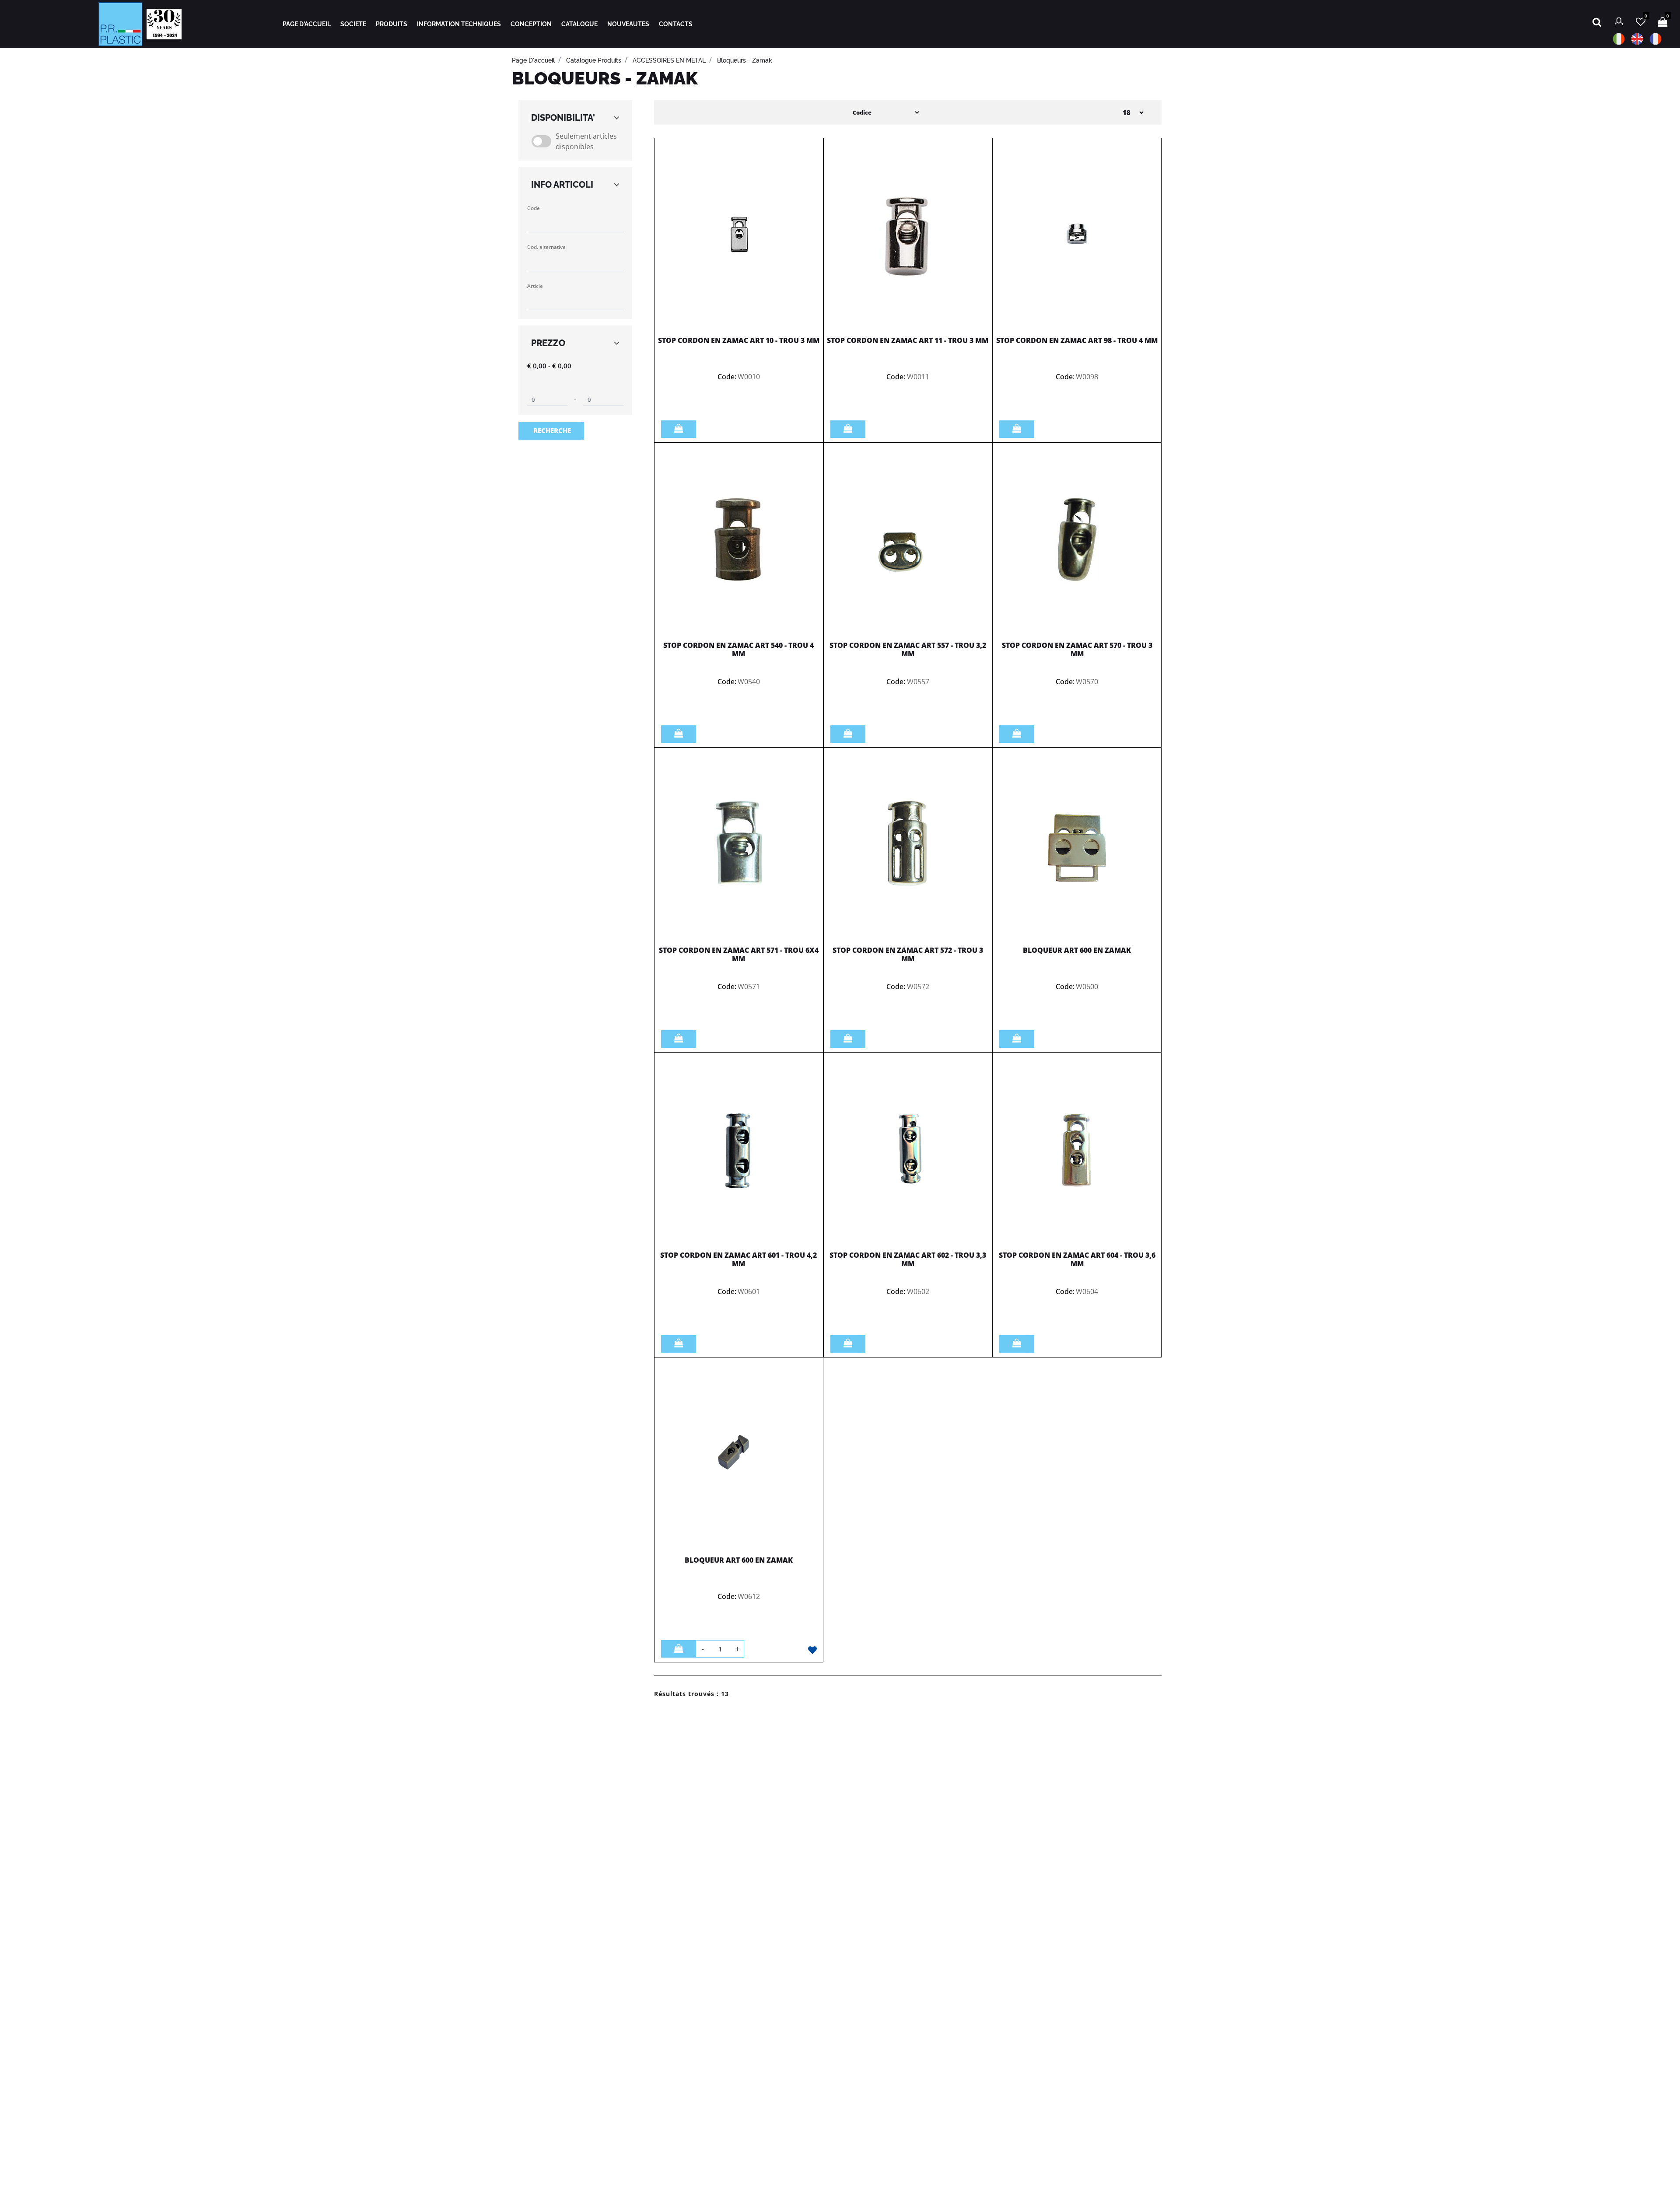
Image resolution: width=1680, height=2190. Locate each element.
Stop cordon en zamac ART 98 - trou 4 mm (1077, 340)
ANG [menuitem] (1637, 39)
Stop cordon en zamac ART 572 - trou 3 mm (908, 954)
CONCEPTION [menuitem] (531, 24)
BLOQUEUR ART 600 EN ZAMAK (1077, 950)
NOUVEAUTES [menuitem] (628, 24)
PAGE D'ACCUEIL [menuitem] (307, 24)
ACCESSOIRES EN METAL (669, 60)
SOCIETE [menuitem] (353, 24)
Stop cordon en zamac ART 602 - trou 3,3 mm (908, 1259)
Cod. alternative (546, 247)
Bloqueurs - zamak (745, 60)
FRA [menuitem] (1655, 39)
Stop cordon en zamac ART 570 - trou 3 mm (1077, 649)
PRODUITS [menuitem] (392, 24)
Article (535, 286)
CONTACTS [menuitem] (676, 24)
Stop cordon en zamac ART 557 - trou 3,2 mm (908, 649)
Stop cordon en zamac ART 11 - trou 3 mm (908, 340)
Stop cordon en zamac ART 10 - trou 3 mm (739, 340)
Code (534, 208)
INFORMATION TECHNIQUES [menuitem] (459, 24)
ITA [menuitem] (1619, 39)
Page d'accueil (533, 60)
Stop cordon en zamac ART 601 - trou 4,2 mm (738, 1259)
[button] (551, 431)
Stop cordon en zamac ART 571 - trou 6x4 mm (739, 954)
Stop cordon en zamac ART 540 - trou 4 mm (738, 649)
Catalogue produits (594, 60)
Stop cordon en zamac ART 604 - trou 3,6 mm (1077, 1259)
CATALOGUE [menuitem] (579, 24)
